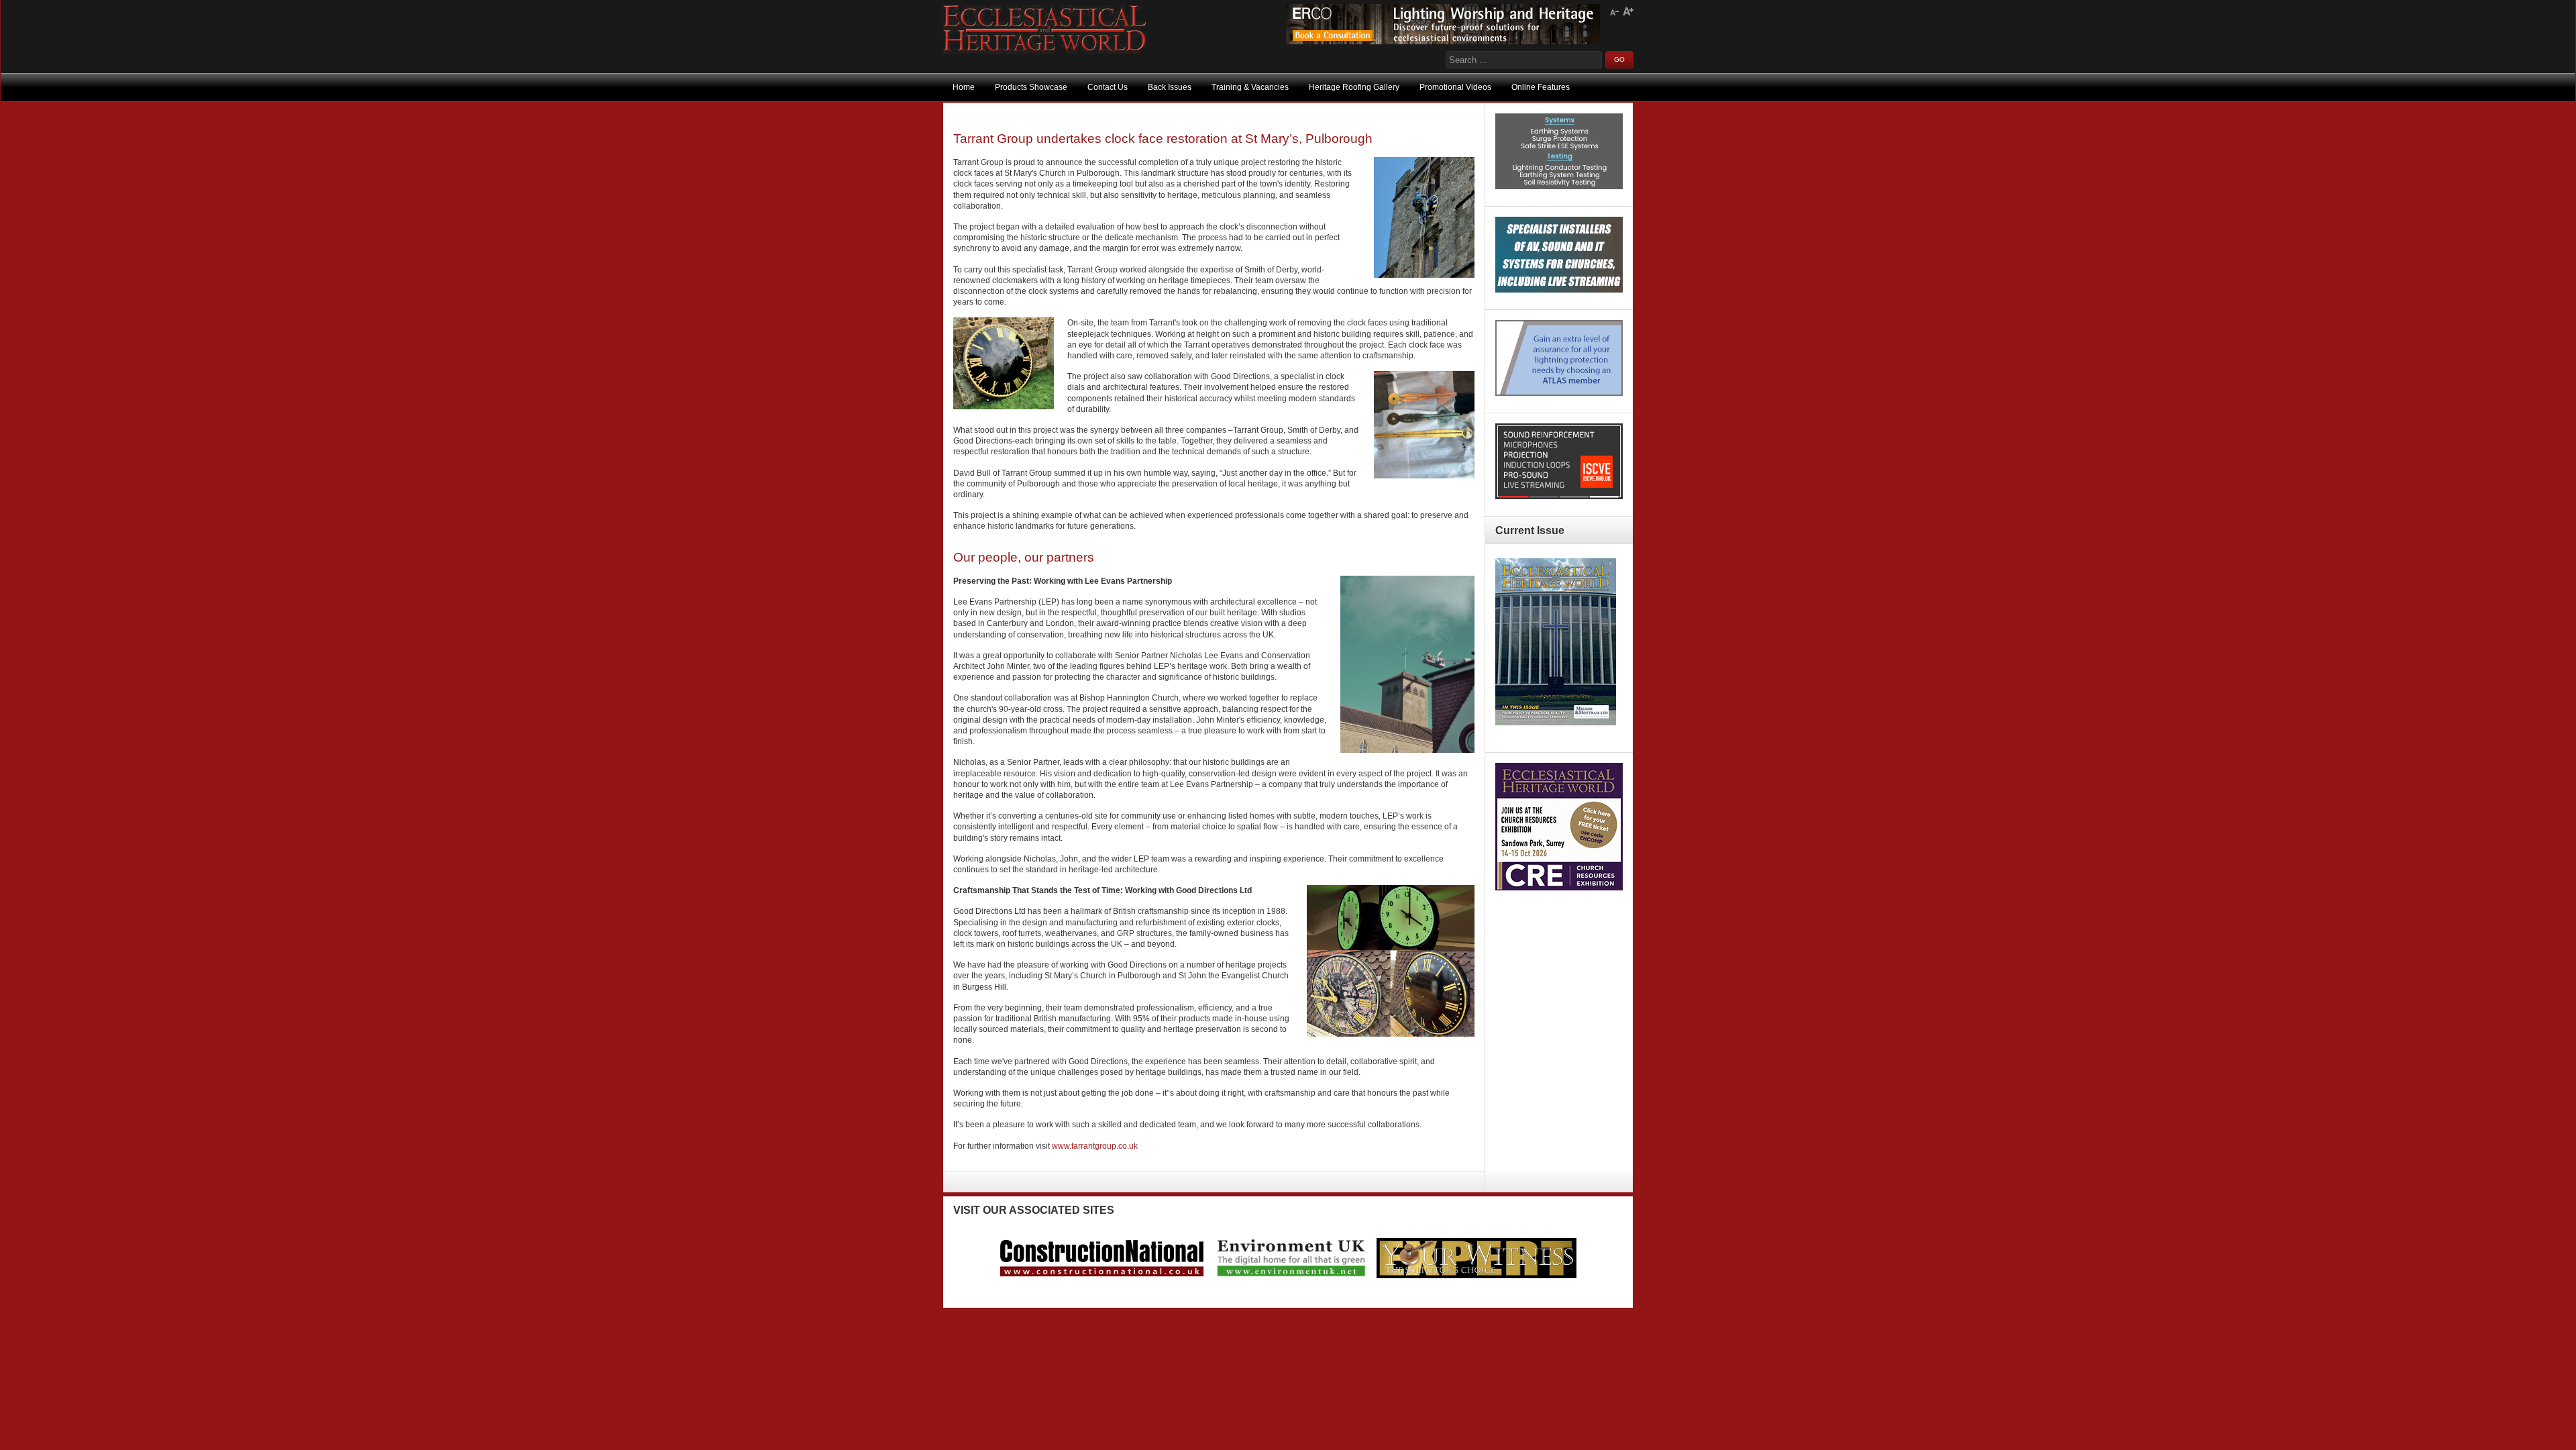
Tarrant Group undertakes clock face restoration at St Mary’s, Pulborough (1163, 139)
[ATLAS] (1559, 393)
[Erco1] (1443, 42)
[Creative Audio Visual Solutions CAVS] (1559, 290)
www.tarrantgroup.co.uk (1095, 1146)
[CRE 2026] (1559, 888)
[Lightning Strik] (1559, 187)
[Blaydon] (1559, 497)
